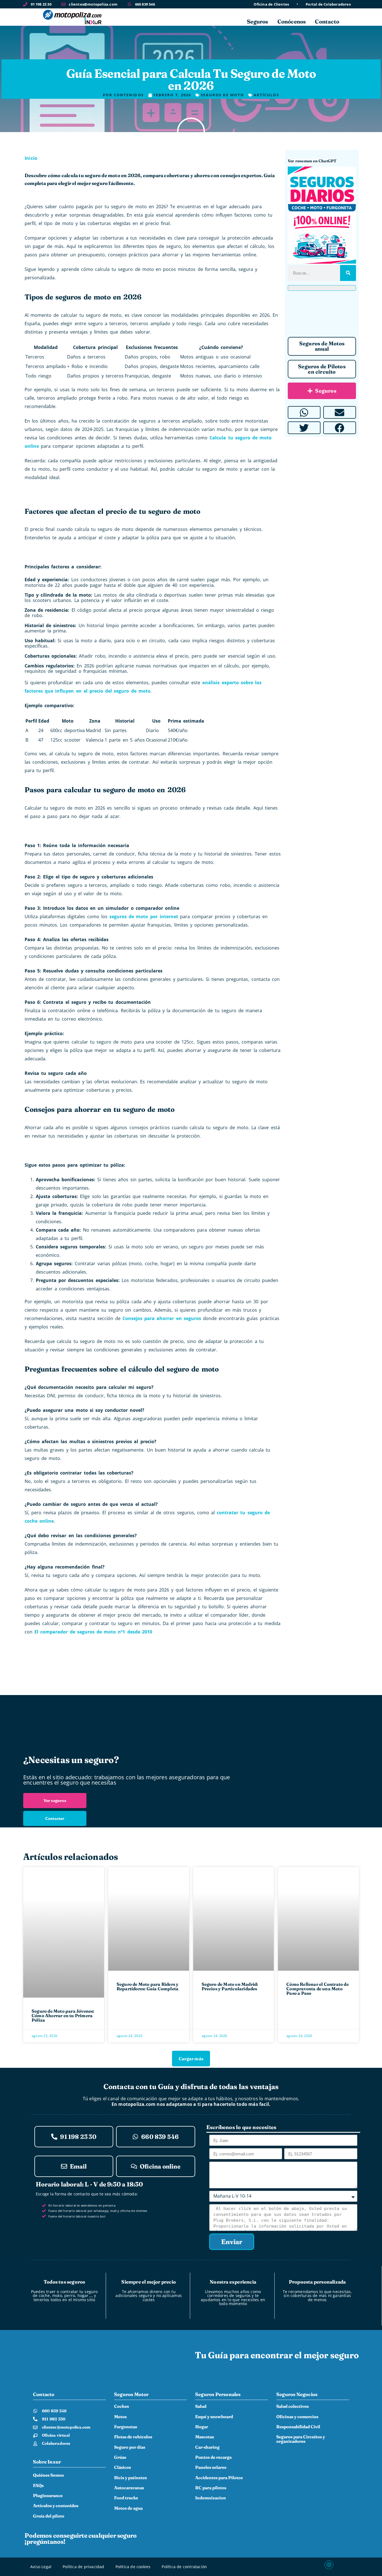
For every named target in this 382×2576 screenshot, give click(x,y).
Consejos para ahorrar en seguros (162, 1318)
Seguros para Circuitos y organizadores (301, 2439)
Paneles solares (211, 2467)
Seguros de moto (191, 63)
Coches (122, 2406)
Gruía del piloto (49, 2516)
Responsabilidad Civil (298, 2427)
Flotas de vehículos (133, 2437)
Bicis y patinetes (130, 2478)
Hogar (202, 2427)
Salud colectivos (293, 2406)
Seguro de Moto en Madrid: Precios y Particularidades (230, 1986)
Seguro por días (130, 2447)
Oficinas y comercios (297, 2417)
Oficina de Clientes (271, 4)
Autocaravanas (129, 2488)
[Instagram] (329, 2565)
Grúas (120, 2457)
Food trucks (126, 2498)
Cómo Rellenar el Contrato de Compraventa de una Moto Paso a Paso (318, 1989)
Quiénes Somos (48, 2475)
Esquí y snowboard (214, 2417)
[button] (304, 412)
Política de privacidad (83, 2567)
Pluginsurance (48, 2496)
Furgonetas (126, 2427)
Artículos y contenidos (56, 2506)
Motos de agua (128, 2508)
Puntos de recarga (213, 2457)
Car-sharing (207, 2447)
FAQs (38, 2485)
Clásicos (122, 2467)
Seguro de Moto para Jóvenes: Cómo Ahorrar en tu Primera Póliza (63, 2015)
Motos (120, 2417)
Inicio (31, 158)
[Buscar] (348, 273)
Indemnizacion (211, 2498)
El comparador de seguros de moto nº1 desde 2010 (93, 1632)
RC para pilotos (211, 2488)
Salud (201, 2406)
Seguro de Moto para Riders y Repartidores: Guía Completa (148, 1986)
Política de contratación (184, 2567)
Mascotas (205, 2437)
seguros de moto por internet (144, 917)
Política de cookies (133, 2567)
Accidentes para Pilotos (219, 2478)
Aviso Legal (41, 2567)
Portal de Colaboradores (328, 4)
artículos (266, 95)
